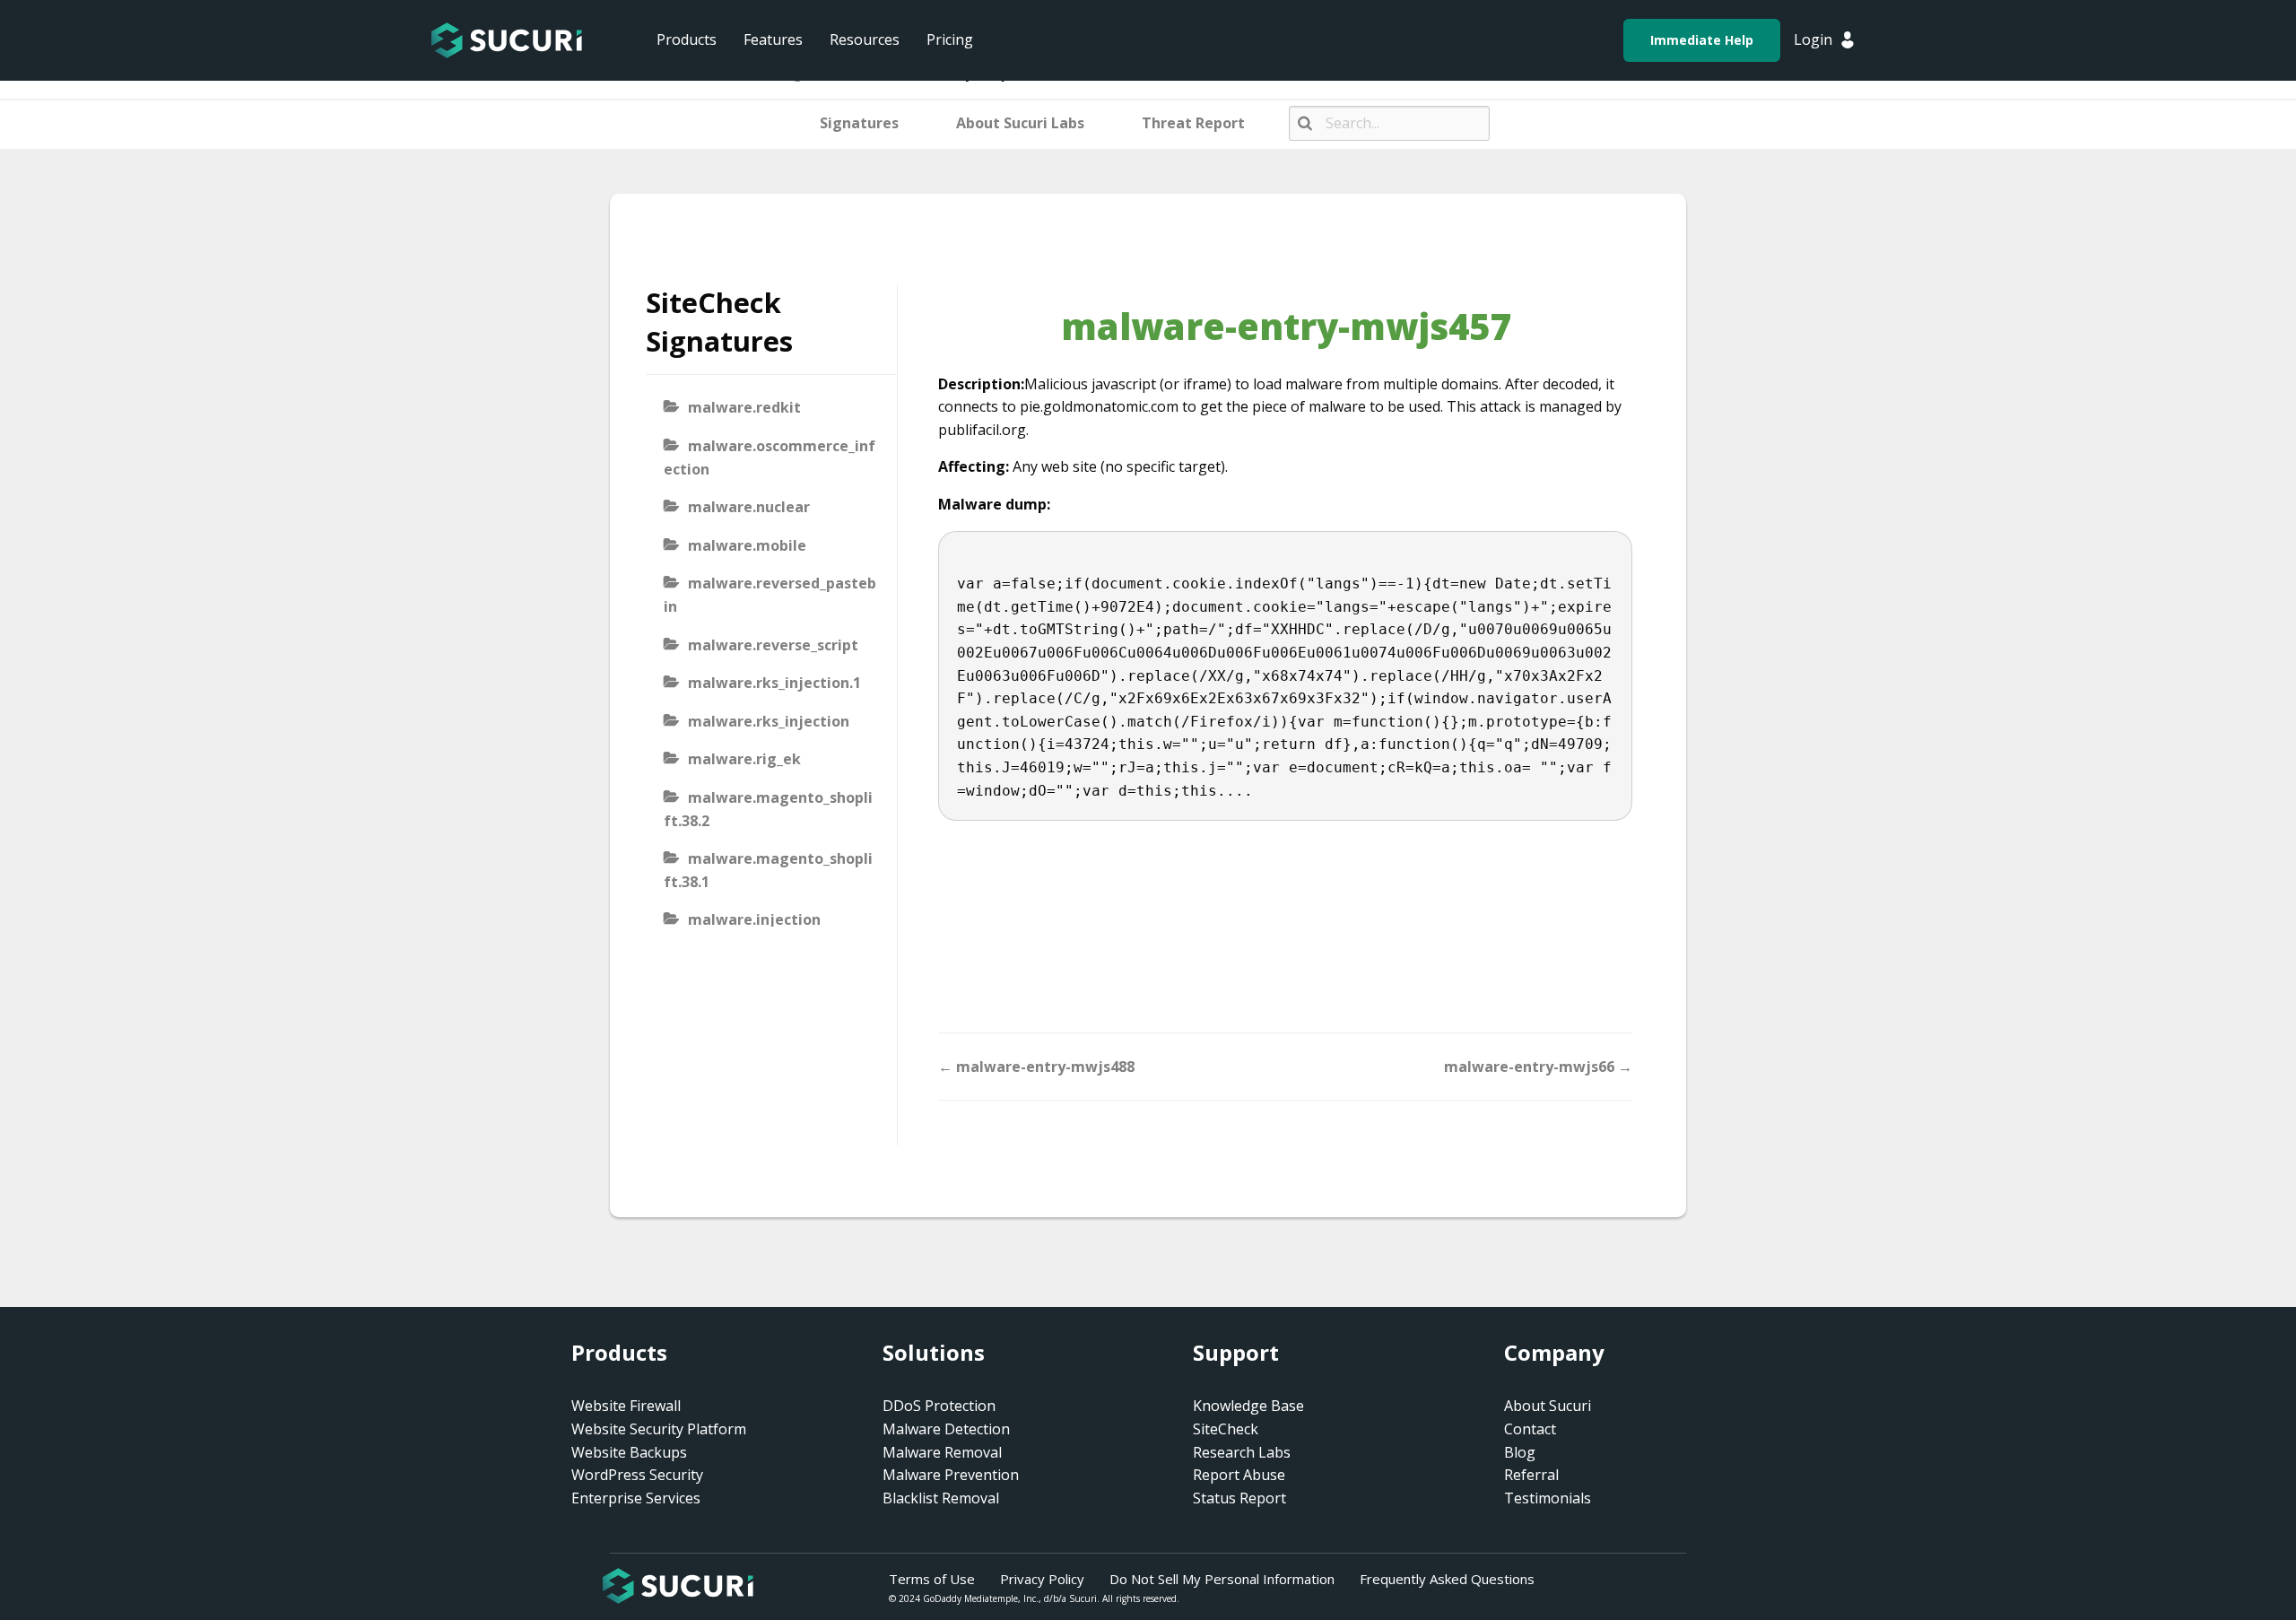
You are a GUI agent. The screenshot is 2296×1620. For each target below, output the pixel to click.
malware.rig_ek (744, 759)
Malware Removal (942, 1452)
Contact (1530, 1429)
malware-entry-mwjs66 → (1538, 1067)
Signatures (859, 123)
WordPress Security (637, 1475)
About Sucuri (1548, 1406)
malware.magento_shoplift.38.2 (768, 809)
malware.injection (754, 919)
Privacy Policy (1042, 1579)
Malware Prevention (951, 1475)
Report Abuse (1239, 1475)
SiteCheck (1226, 1429)
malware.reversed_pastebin (770, 595)
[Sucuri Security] (507, 40)
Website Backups (629, 1452)
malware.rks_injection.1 (774, 683)
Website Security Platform (659, 1429)
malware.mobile (747, 545)
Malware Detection (946, 1429)
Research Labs (1242, 1452)
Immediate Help (1702, 40)
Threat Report (1193, 123)
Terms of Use (932, 1579)
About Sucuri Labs (1020, 123)
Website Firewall (626, 1406)
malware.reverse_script (773, 645)
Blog (1520, 1452)
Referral (1531, 1475)
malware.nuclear (749, 507)
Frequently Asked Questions (1447, 1579)
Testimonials (1548, 1498)
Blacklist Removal (941, 1498)
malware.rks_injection (769, 721)
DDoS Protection (939, 1406)
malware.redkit (744, 407)
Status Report (1239, 1498)
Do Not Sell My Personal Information (1222, 1579)
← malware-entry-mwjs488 (1036, 1067)
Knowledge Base (1248, 1406)
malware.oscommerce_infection (770, 457)
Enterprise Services (636, 1498)
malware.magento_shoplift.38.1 (768, 870)
